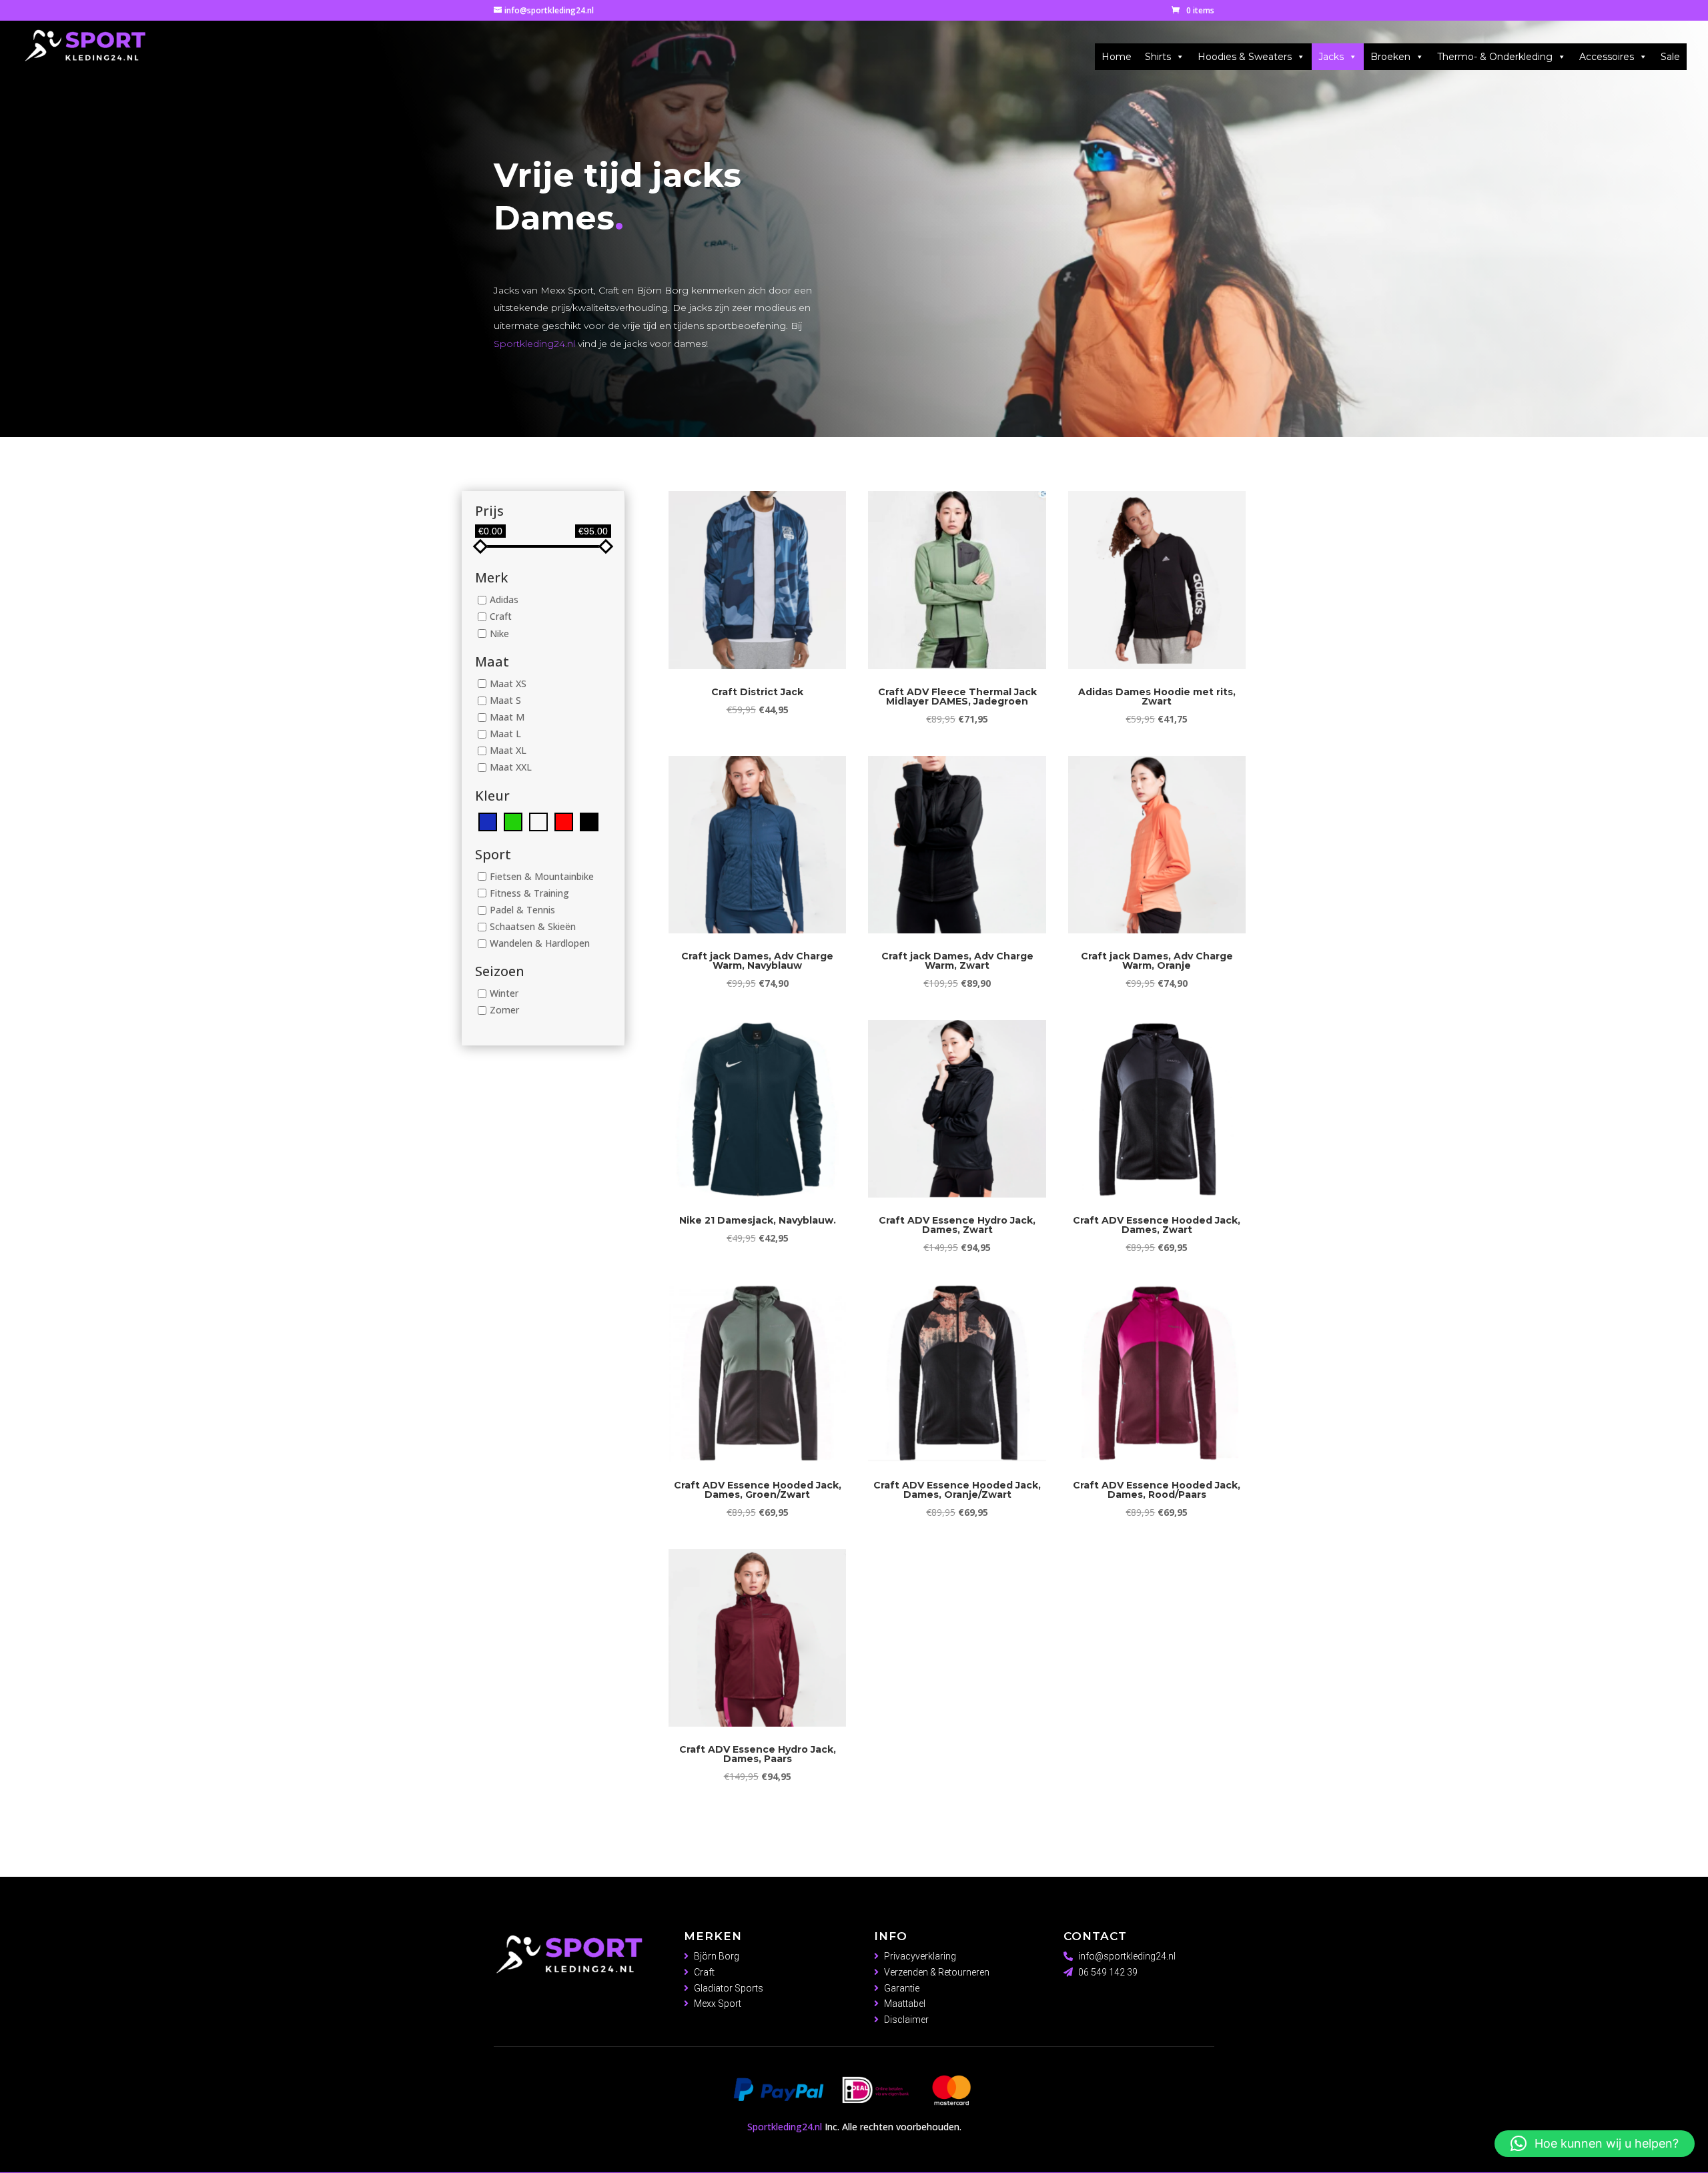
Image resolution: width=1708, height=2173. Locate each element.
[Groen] (513, 820)
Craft (501, 617)
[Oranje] (538, 820)
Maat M (507, 717)
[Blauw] (488, 820)
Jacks (1331, 57)
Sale (1670, 57)
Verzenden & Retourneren (937, 1972)
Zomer (504, 1010)
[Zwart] (589, 820)
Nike (499, 633)
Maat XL (508, 751)
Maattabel (905, 2004)
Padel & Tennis (522, 910)
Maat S (505, 700)
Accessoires (1607, 57)
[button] (1595, 2144)
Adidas (504, 600)
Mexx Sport (718, 2004)
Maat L (505, 734)
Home (1117, 57)
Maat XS (508, 684)
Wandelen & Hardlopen (540, 943)
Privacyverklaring (920, 1956)
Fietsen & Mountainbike (542, 876)
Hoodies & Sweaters (1245, 57)
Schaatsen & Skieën (533, 926)
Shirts (1158, 57)
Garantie (902, 1988)
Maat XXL (511, 768)
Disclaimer (906, 2020)
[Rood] (564, 820)
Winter (504, 994)
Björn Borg (717, 1956)
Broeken (1390, 57)
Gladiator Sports (729, 1988)
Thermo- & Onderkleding (1495, 57)
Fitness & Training (529, 893)
